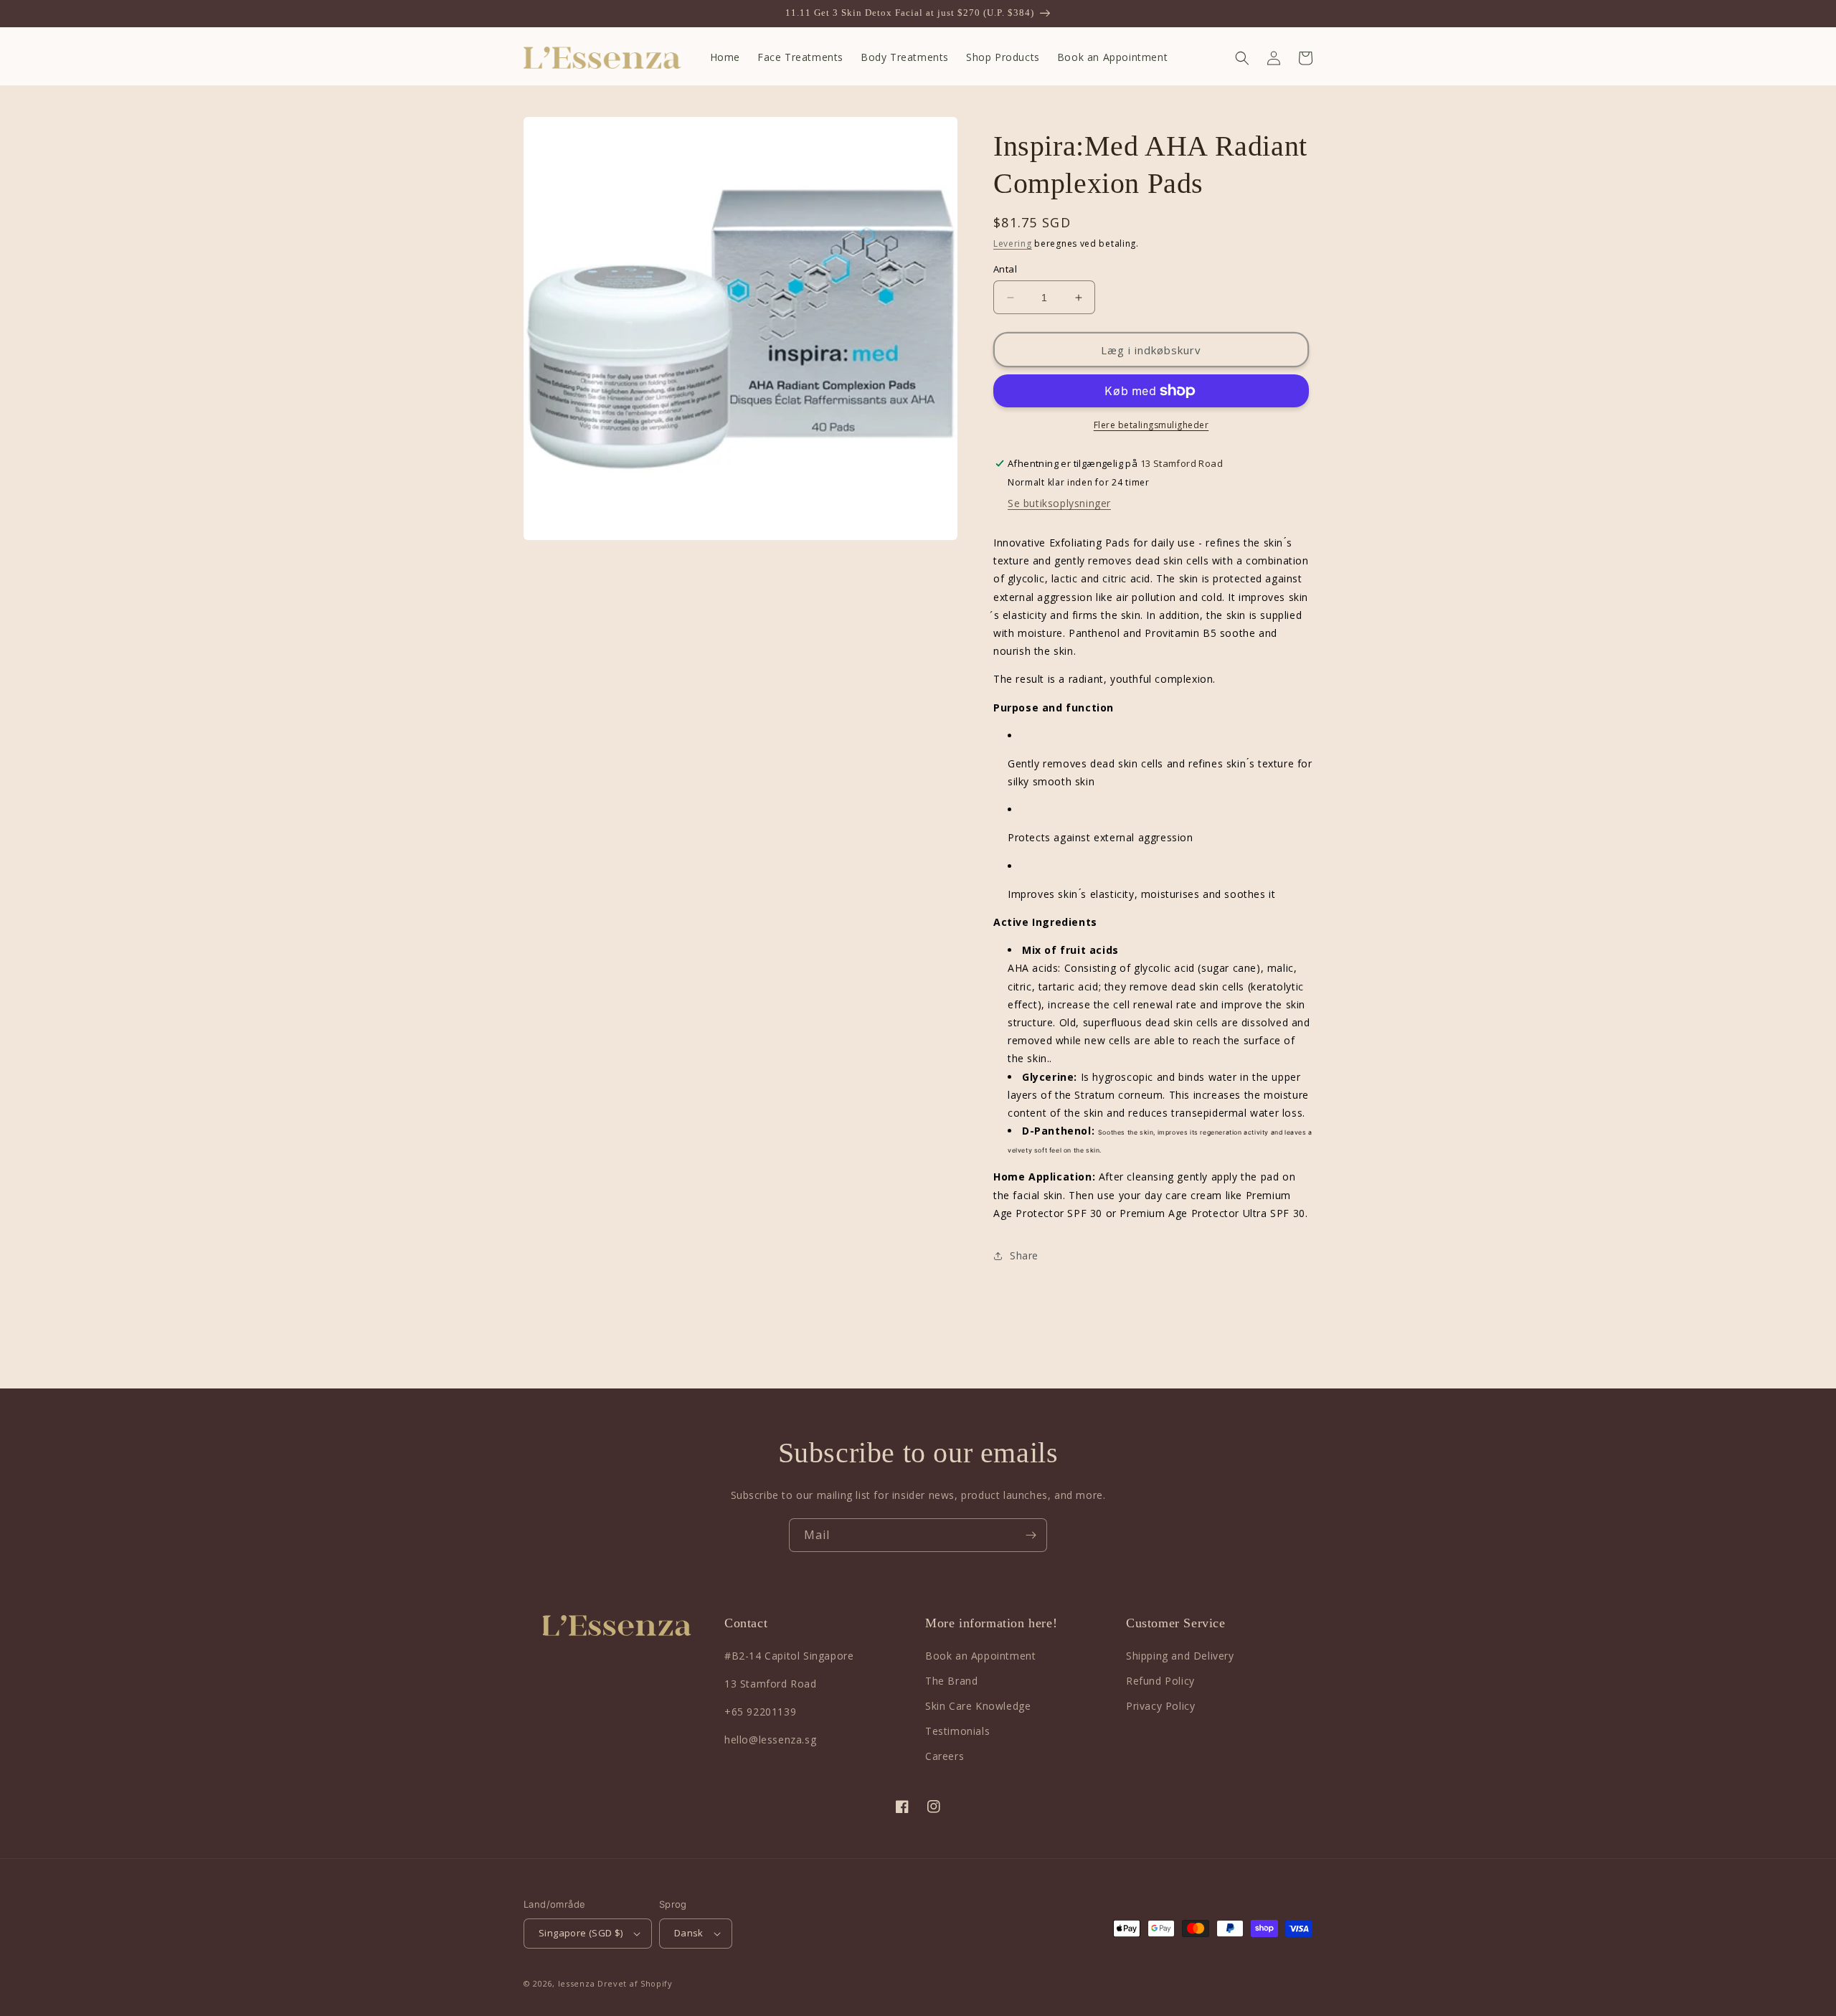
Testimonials (957, 1731)
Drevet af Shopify (635, 1983)
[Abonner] (1031, 1535)
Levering (1013, 243)
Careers (945, 1756)
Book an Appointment (980, 1656)
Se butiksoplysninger (1059, 503)
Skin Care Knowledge (978, 1706)
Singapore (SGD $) (581, 1933)
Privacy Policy (1160, 1706)
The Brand (951, 1681)
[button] (1242, 58)
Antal (1005, 269)
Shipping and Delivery (1180, 1656)
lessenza (577, 1983)
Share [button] (1024, 1255)
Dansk (689, 1933)
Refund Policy (1160, 1681)
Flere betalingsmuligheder (1151, 425)
